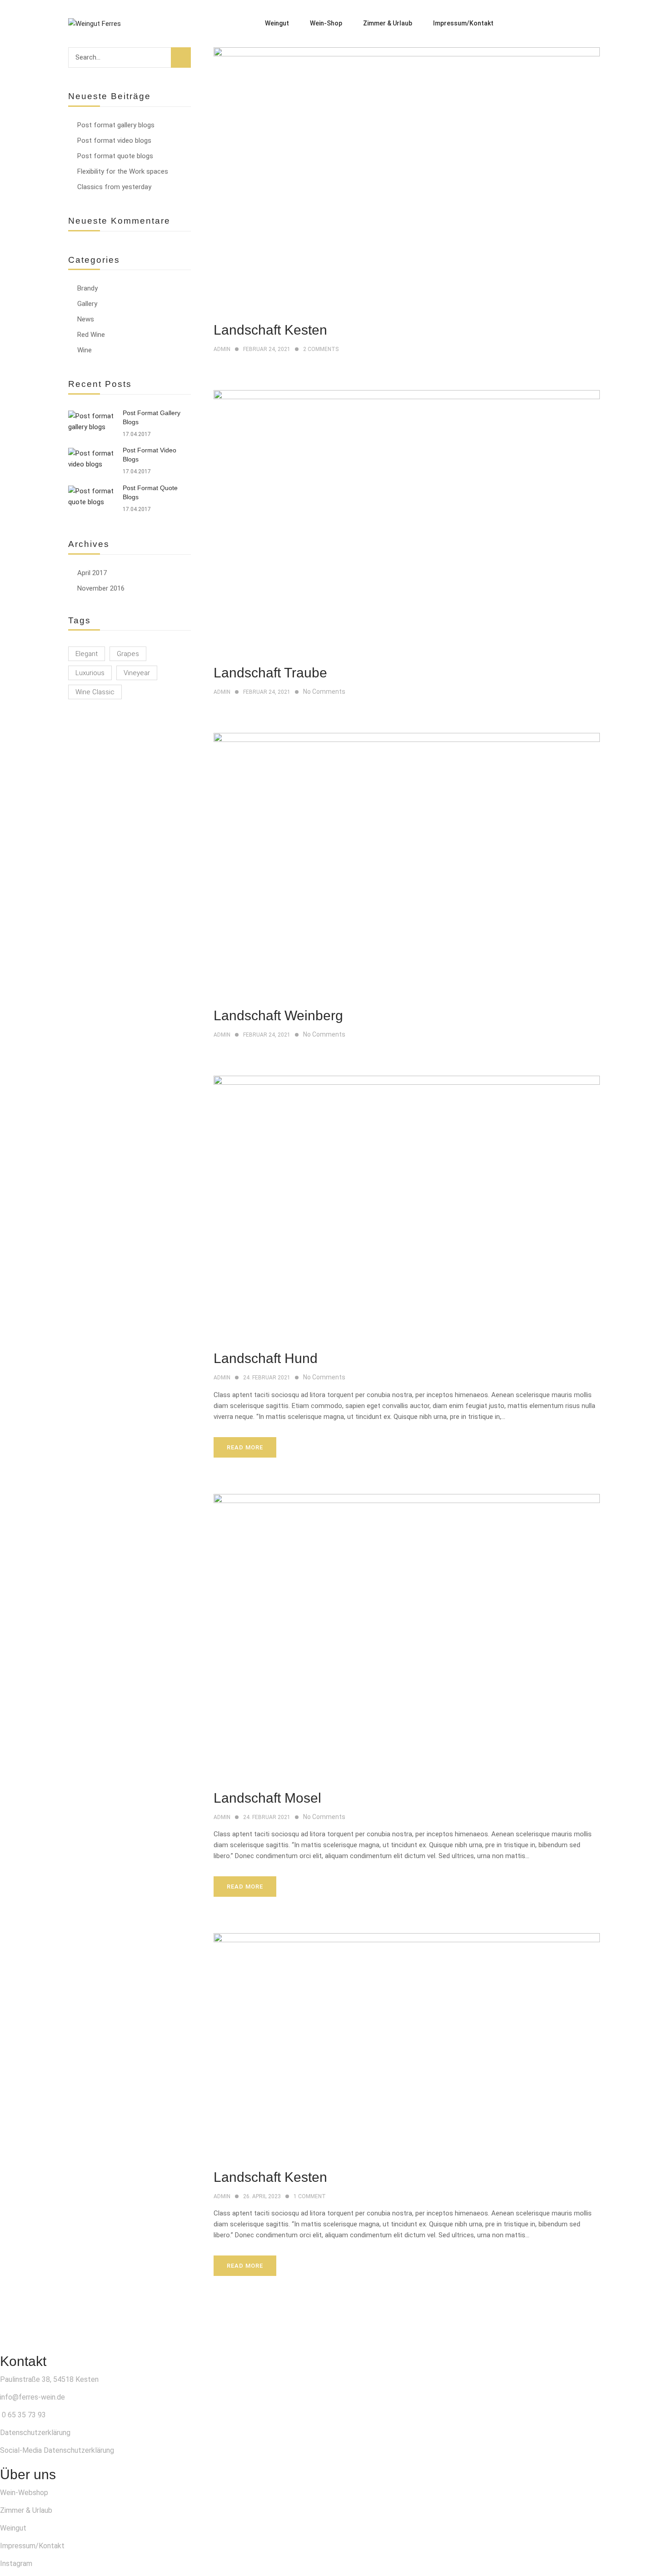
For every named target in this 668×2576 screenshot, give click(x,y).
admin (222, 349)
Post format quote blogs (115, 156)
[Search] (181, 58)
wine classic (95, 692)
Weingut (13, 2528)
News (86, 319)
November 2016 (101, 588)
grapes (128, 654)
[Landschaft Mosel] (407, 1499)
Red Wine (91, 335)
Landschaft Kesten (270, 330)
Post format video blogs (114, 140)
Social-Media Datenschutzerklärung (57, 2450)
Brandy (87, 288)
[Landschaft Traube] (407, 396)
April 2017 (92, 573)
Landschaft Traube (270, 673)
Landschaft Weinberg (278, 1015)
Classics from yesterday (114, 187)
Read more (245, 1447)
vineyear (137, 673)
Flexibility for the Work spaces (123, 171)
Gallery (87, 304)
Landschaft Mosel (267, 1798)
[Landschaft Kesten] (407, 53)
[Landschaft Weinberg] (407, 738)
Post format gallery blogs (116, 125)
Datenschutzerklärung (35, 2433)
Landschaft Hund (266, 1358)
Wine (85, 350)
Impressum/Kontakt (32, 2546)
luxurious (90, 673)
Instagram (16, 2563)
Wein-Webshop (24, 2493)
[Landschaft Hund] (407, 1081)
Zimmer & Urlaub (26, 2510)
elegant (87, 654)
